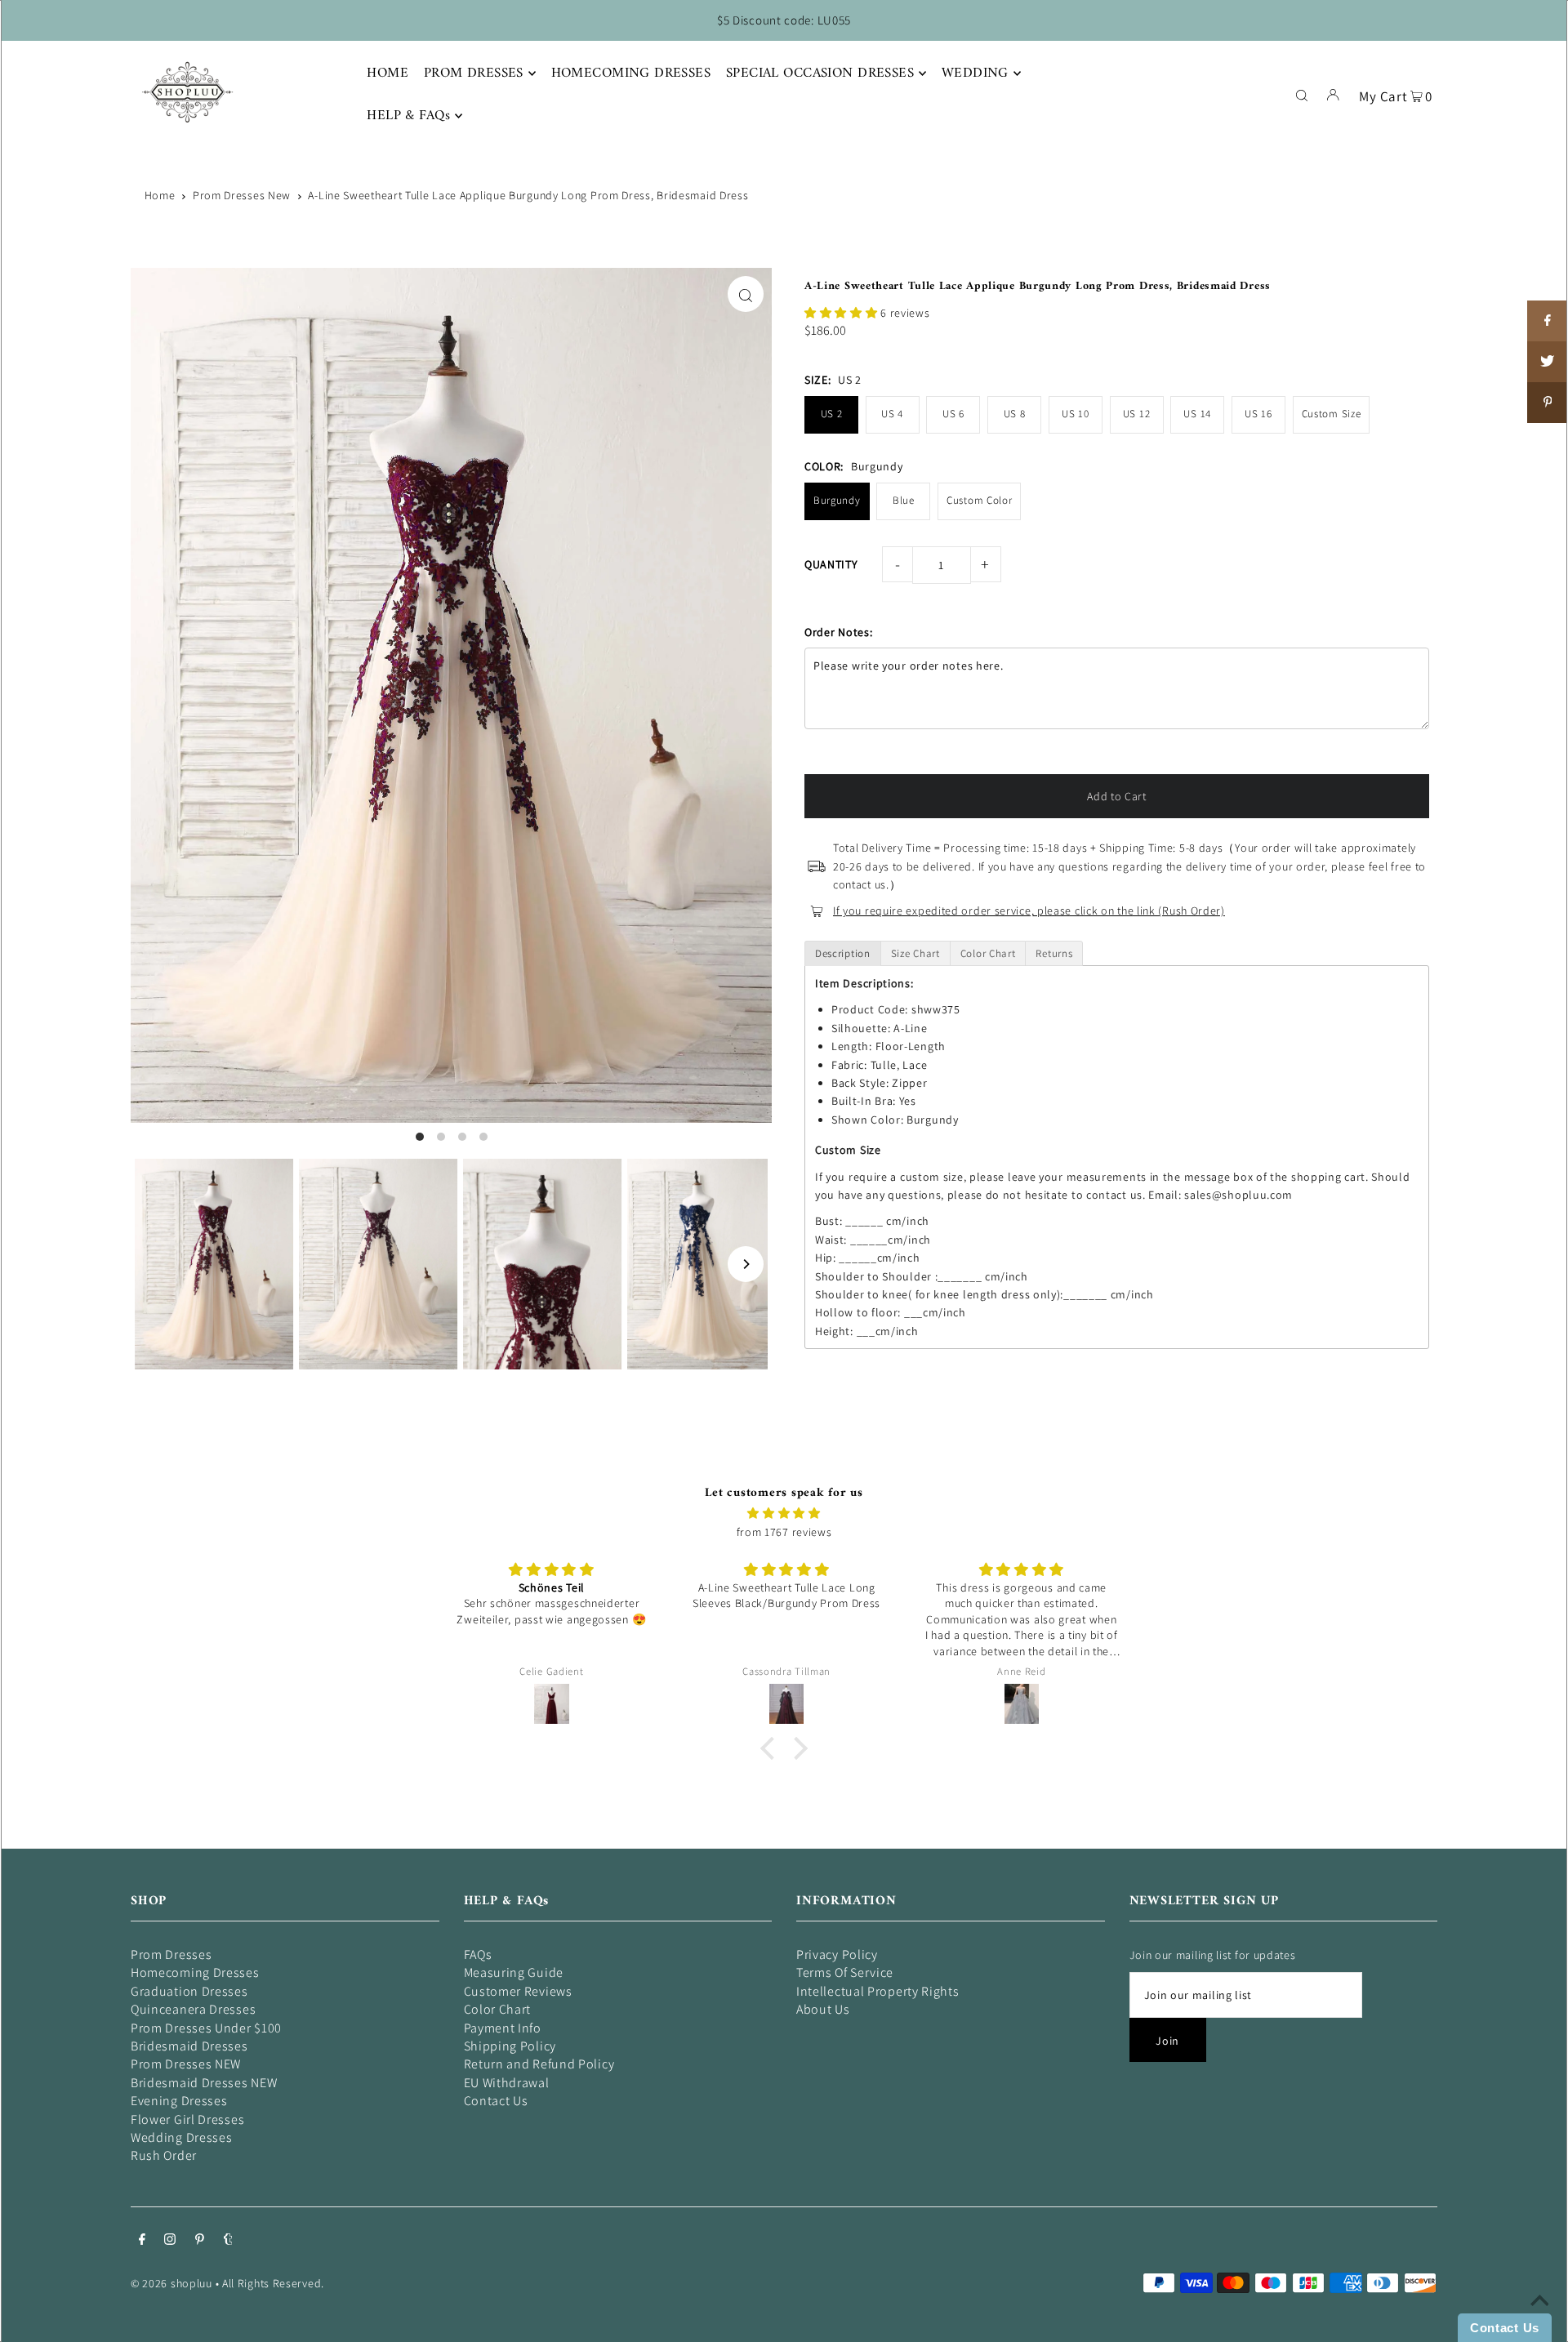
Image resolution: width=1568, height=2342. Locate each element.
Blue (904, 500)
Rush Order (164, 2155)
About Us (823, 2009)
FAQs (478, 1955)
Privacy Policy (837, 1955)
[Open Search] (1302, 94)
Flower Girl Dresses (187, 2119)
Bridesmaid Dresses (189, 2046)
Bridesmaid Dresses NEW (204, 2083)
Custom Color (979, 500)
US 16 (1258, 414)
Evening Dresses (179, 2101)
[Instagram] (170, 2241)
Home (160, 195)
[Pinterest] (200, 2241)
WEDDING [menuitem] (975, 73)
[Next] (746, 1264)
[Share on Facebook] (1548, 321)
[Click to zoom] (746, 294)
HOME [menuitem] (388, 73)
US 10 (1076, 414)
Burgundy (837, 500)
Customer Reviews (518, 1991)
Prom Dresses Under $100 (206, 2028)
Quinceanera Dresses (193, 2009)
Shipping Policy (510, 2046)
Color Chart (498, 2009)
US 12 (1137, 414)
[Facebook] (142, 2241)
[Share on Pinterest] (1548, 403)
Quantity (831, 564)
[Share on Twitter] (1548, 362)
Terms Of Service (845, 1972)
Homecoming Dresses (195, 1972)
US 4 (892, 414)
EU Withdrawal (507, 2083)
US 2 (832, 414)
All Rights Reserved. (273, 2283)
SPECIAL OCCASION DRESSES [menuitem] (820, 73)
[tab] (843, 953)
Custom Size (1332, 414)
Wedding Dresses (182, 2137)
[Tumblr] (228, 2241)
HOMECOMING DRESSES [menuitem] (631, 73)
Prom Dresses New (242, 195)
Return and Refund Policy (539, 2064)
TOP (1539, 2319)
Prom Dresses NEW (186, 2064)
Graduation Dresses (189, 1991)
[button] (842, 313)
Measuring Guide (514, 1972)
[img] (784, 1513)
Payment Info (503, 2028)
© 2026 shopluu (171, 2283)
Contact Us (496, 2101)
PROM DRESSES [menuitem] (474, 73)
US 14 (1197, 414)
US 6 (953, 414)
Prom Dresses (171, 1955)
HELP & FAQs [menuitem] (408, 116)
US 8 (1015, 414)
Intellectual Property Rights (878, 1991)
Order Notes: (838, 632)
